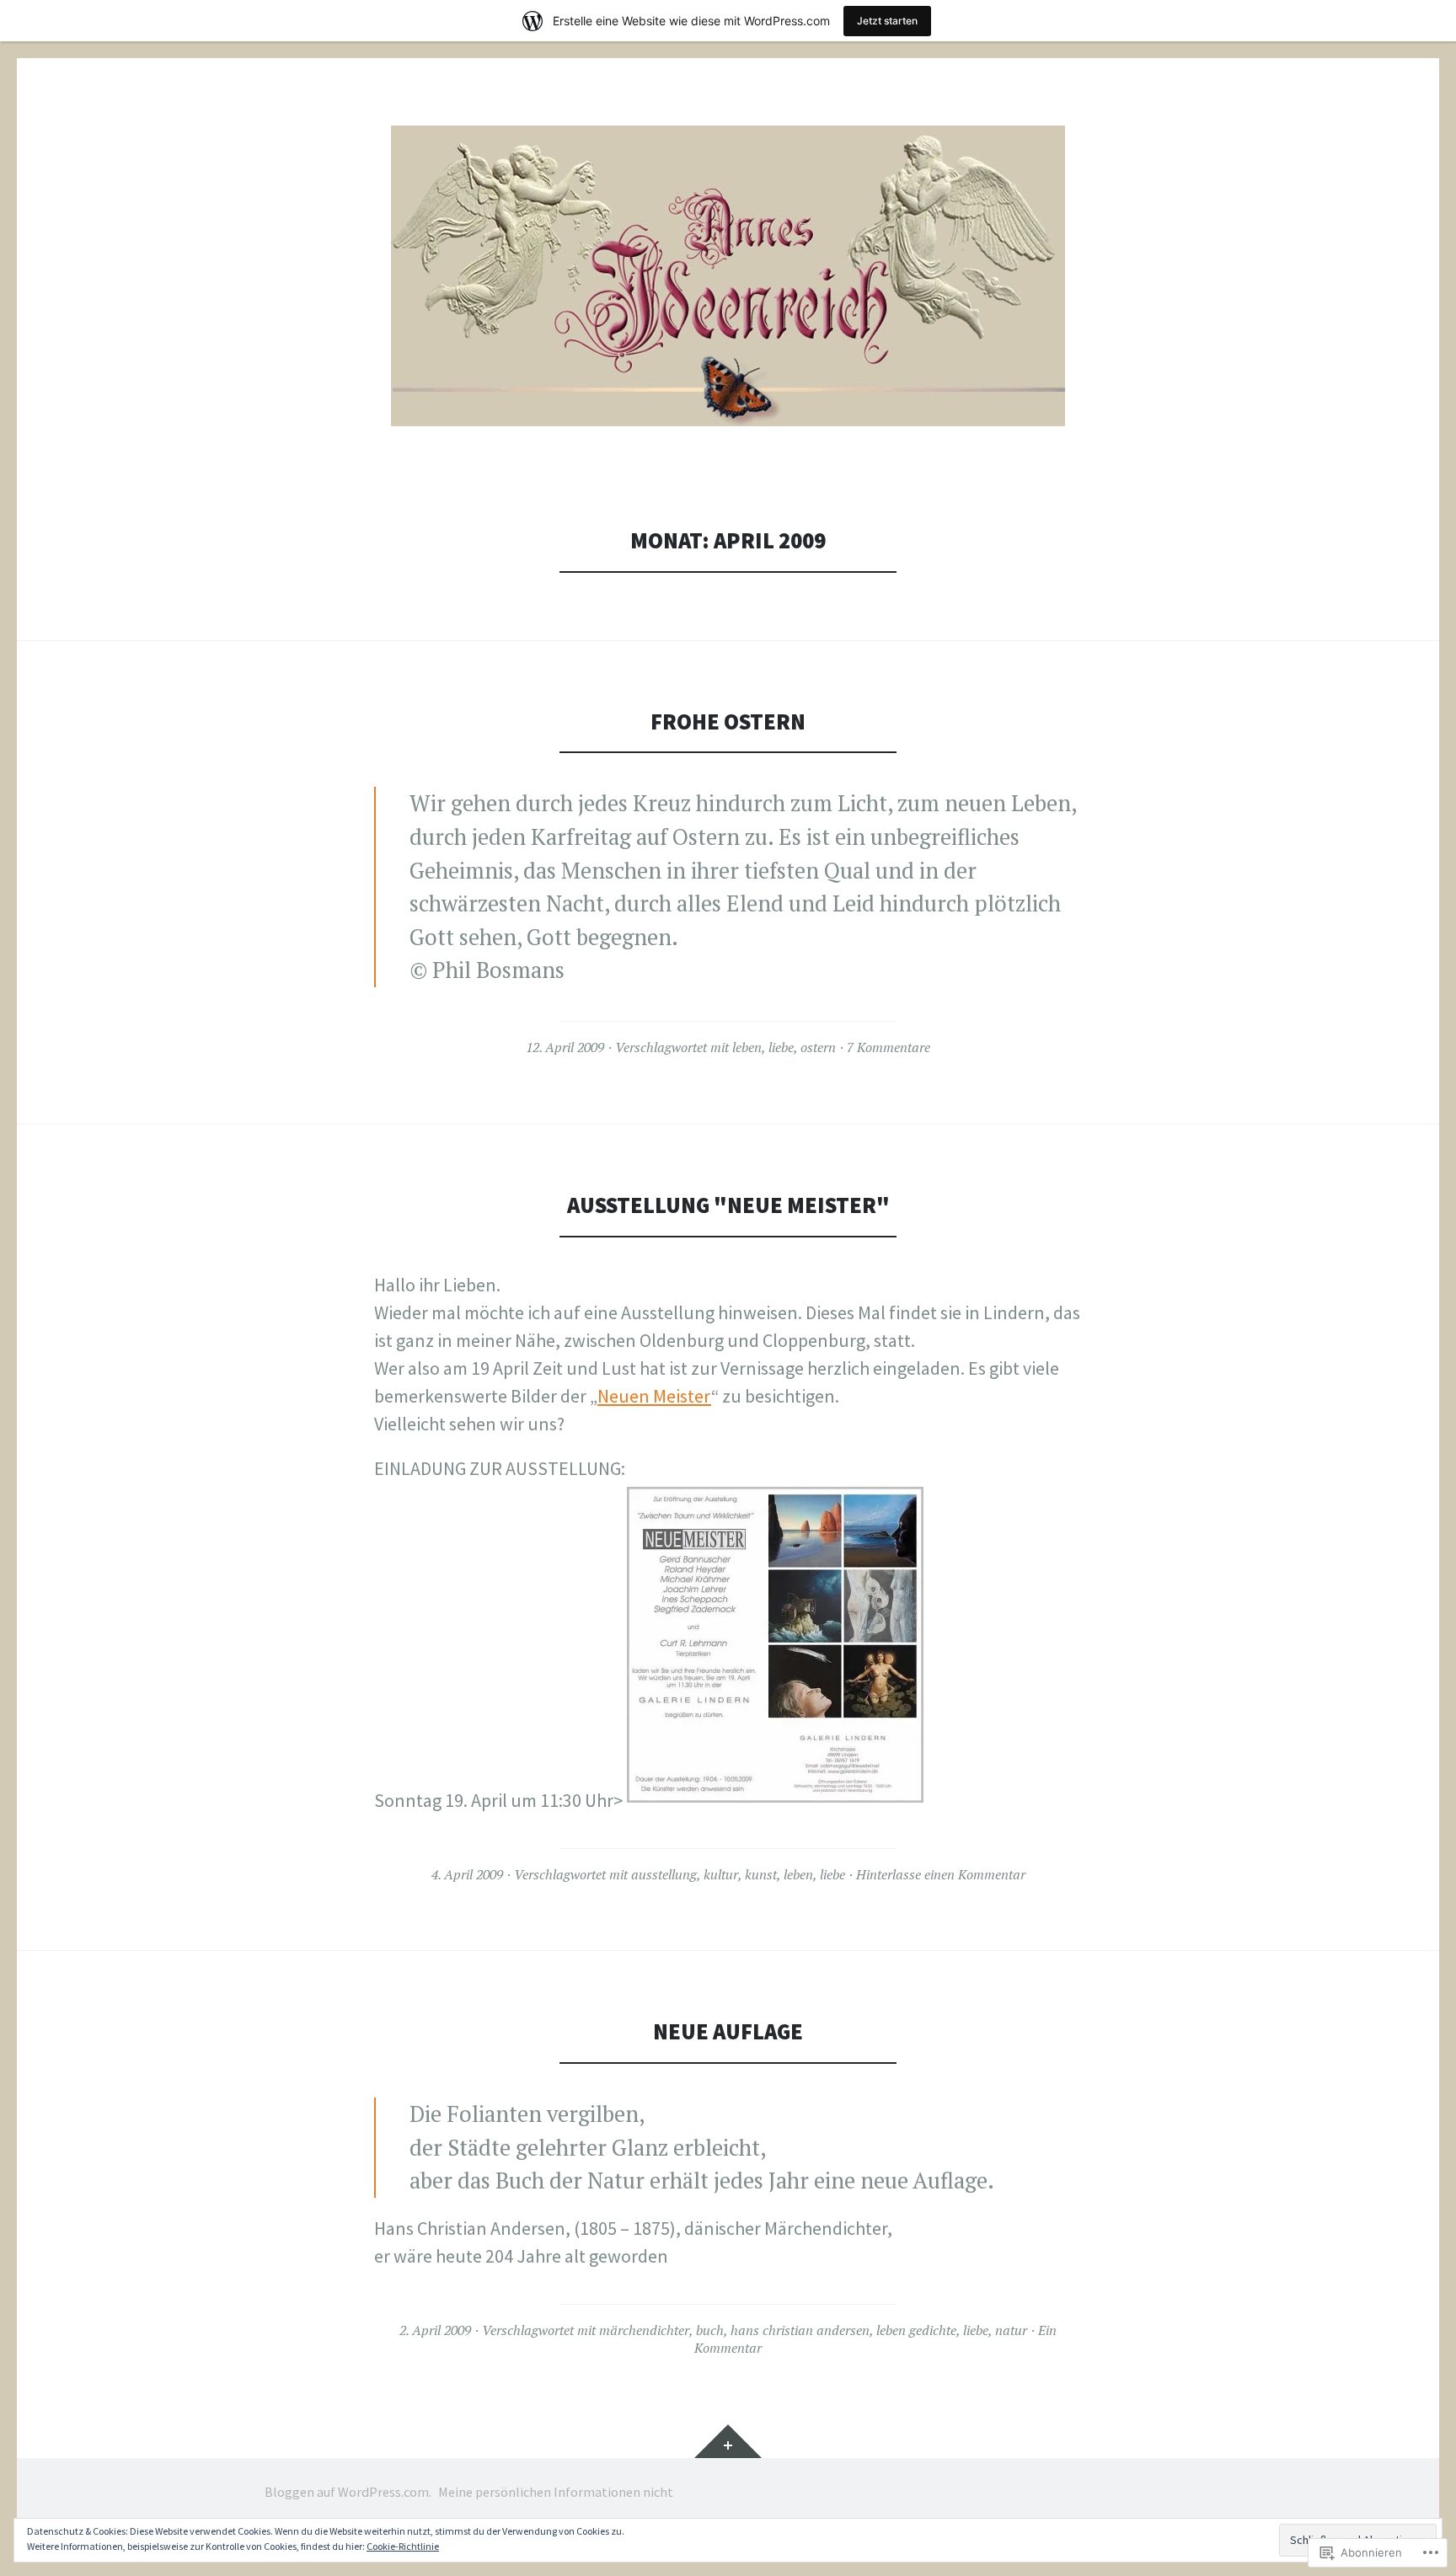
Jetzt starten (887, 21)
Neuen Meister (654, 1396)
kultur (721, 1874)
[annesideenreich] (728, 276)
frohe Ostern (728, 721)
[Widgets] (728, 2441)
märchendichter (644, 2330)
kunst (761, 1874)
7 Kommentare (889, 1047)
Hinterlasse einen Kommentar (941, 1874)
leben (747, 1047)
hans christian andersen (800, 2330)
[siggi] (775, 1800)
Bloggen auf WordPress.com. (348, 2492)
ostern (818, 1047)
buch (710, 2330)
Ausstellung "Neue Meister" (728, 1205)
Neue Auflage (728, 2031)
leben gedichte (916, 2330)
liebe (781, 1047)
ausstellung (664, 1874)
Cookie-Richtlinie (403, 2546)
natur (1011, 2330)
